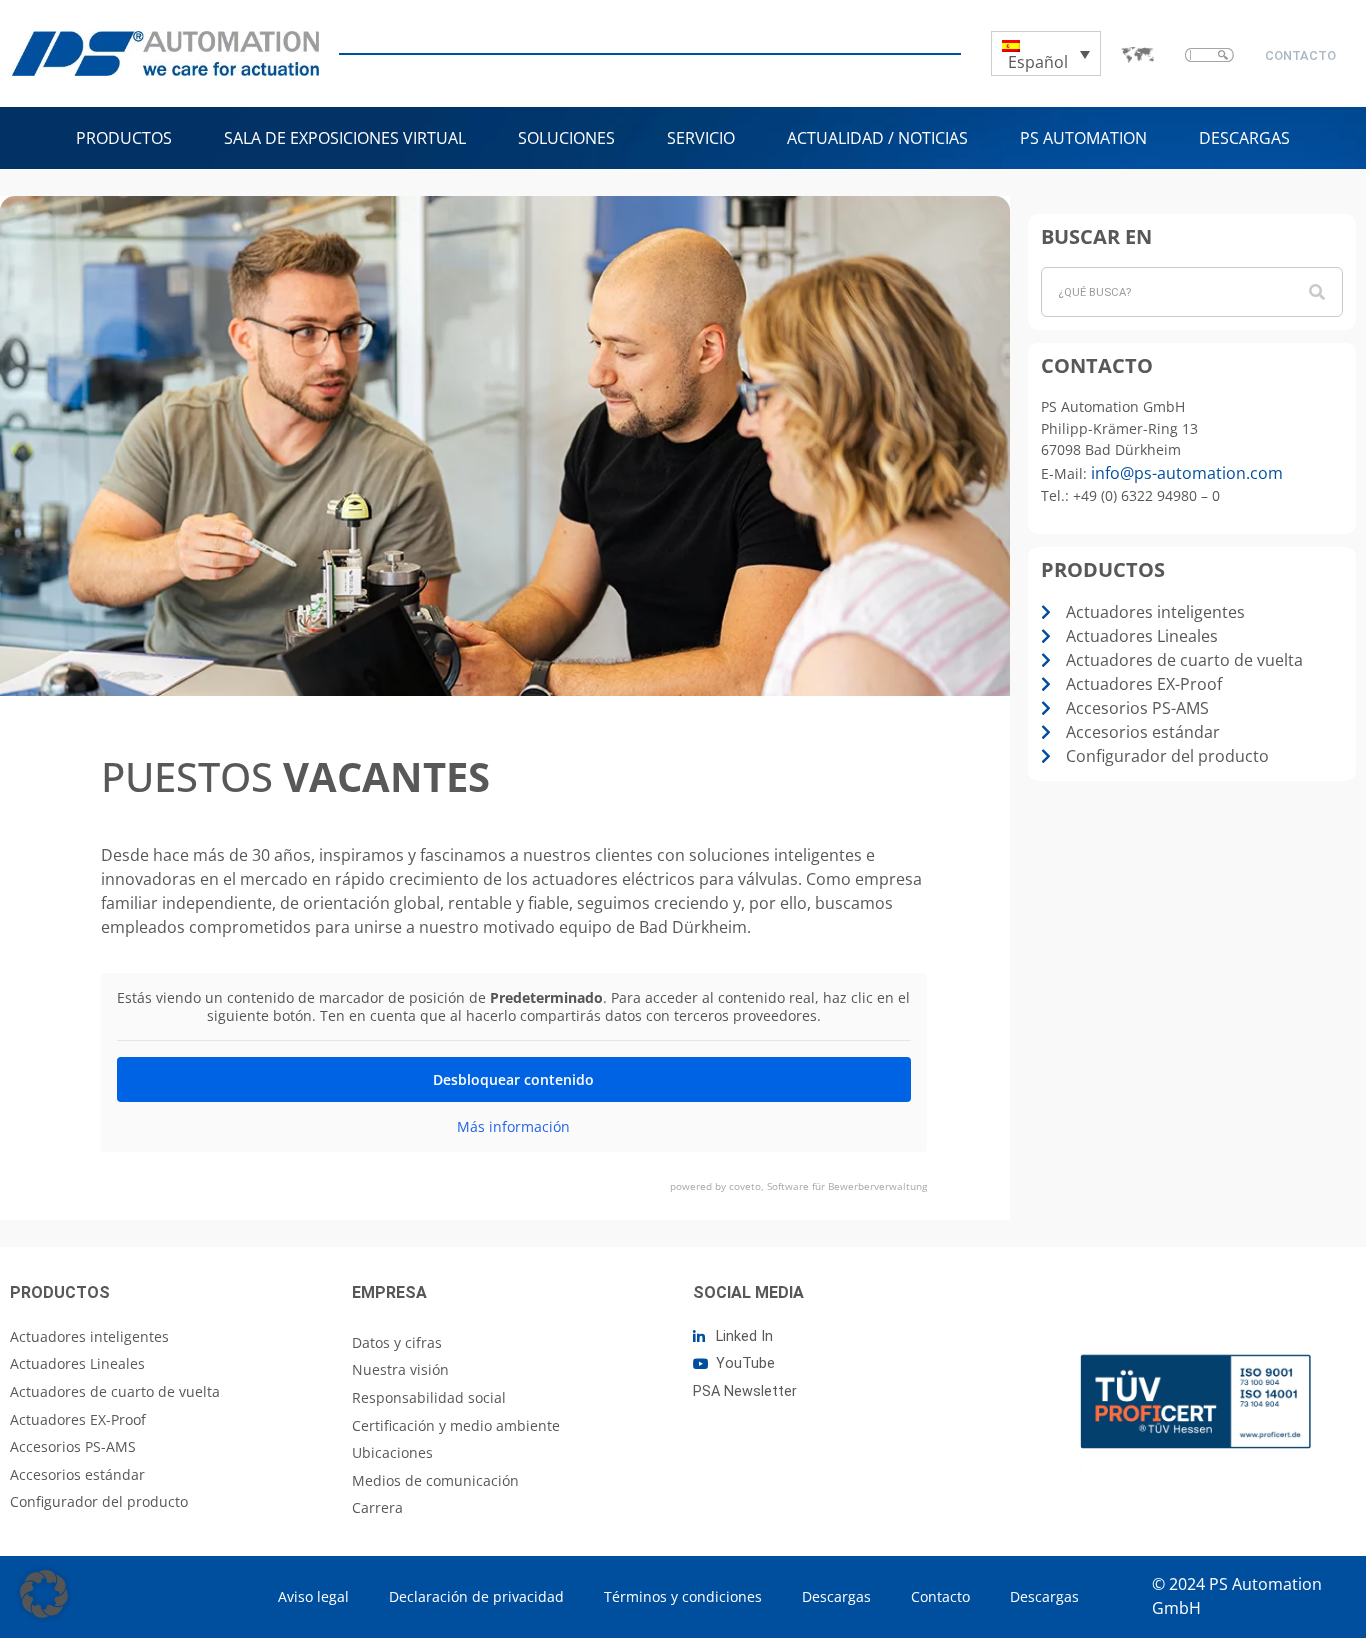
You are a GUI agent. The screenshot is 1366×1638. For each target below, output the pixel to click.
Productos (124, 138)
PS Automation (1083, 138)
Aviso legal (313, 1596)
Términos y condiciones (683, 1596)
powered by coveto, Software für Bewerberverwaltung (798, 1186)
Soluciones (566, 138)
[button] (44, 1594)
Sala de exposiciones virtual (345, 138)
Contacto (940, 1596)
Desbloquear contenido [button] (513, 1079)
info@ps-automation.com (1187, 473)
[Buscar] (1317, 292)
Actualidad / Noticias (877, 138)
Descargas (1244, 138)
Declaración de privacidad (476, 1596)
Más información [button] (513, 1127)
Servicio (701, 138)
